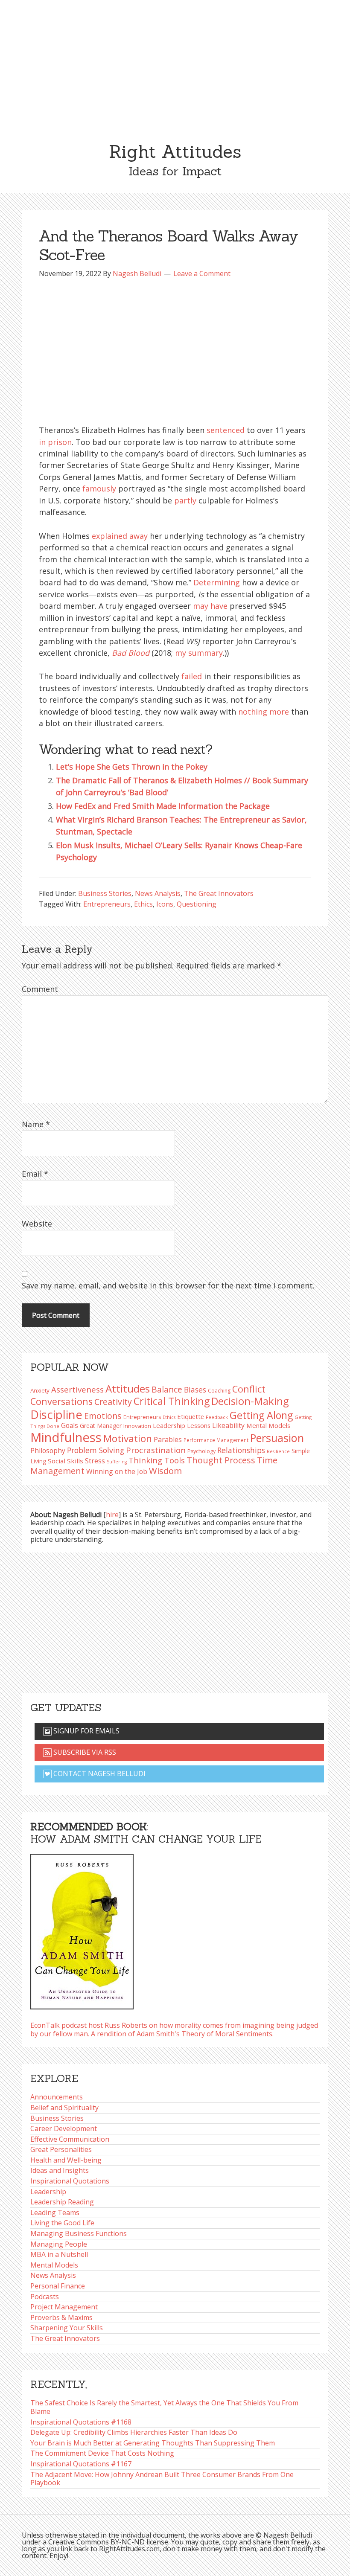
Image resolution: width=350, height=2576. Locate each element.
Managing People (59, 2244)
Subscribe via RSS (84, 1752)
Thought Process (221, 1460)
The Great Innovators (219, 893)
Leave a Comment (202, 273)
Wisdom (165, 1471)
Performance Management (216, 1440)
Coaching (219, 1391)
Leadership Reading (62, 2202)
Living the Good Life (62, 2223)
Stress (95, 1461)
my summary (199, 653)
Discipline (56, 1414)
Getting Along (261, 1415)
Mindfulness (66, 1437)
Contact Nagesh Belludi (99, 1774)
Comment (40, 989)
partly (185, 500)
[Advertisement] (175, 64)
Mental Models (268, 1425)
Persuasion (277, 1438)
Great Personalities (61, 2149)
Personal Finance (58, 2286)
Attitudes (128, 1388)
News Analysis (158, 893)
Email (35, 1174)
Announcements (57, 2097)
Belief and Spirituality (64, 2108)
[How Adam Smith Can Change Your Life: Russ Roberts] (82, 1929)
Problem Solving (96, 1450)
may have (210, 606)
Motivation (128, 1438)
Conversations (61, 1401)
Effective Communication (70, 2139)
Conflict (249, 1389)
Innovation (137, 1426)
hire (112, 1515)
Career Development (64, 2128)
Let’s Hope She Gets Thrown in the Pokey (132, 767)
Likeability (228, 1425)
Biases (195, 1390)
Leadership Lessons (182, 1425)
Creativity (113, 1402)
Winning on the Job (117, 1471)
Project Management (64, 2307)
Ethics (143, 904)
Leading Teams (55, 2213)
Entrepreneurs (107, 904)
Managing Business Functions (79, 2233)
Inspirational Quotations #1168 (81, 2422)
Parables (168, 1439)
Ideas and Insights (60, 2170)
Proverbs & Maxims (61, 2317)
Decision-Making (250, 1401)
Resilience (278, 1451)
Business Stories (105, 893)
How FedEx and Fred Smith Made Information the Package (163, 806)
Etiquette (191, 1416)
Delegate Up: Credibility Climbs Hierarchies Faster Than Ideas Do (134, 2432)
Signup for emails (86, 1731)
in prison (55, 442)
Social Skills (66, 1461)
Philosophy (48, 1451)
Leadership (48, 2192)
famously (99, 488)
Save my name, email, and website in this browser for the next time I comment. (168, 1285)
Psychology (201, 1451)
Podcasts (45, 2297)
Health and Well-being (66, 2160)
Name (36, 1124)
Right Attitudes (175, 151)
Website (37, 1224)
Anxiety (40, 1390)
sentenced (226, 430)
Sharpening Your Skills (67, 2328)
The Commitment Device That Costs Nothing (102, 2453)
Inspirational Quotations (70, 2181)
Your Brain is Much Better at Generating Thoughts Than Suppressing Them (153, 2443)
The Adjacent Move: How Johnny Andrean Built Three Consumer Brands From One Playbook (162, 2479)
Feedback (217, 1417)
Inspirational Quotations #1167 (81, 2464)
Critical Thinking (172, 1401)
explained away (120, 536)
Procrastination (156, 1450)
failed (192, 676)
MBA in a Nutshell (59, 2254)
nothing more (264, 712)
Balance (167, 1389)
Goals (70, 1425)
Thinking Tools (157, 1460)
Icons (165, 904)
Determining (217, 582)
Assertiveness (77, 1389)
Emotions (103, 1416)
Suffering (117, 1462)
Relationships (241, 1450)
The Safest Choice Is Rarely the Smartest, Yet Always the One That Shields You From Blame (164, 2407)
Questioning (197, 904)
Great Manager (101, 1426)
